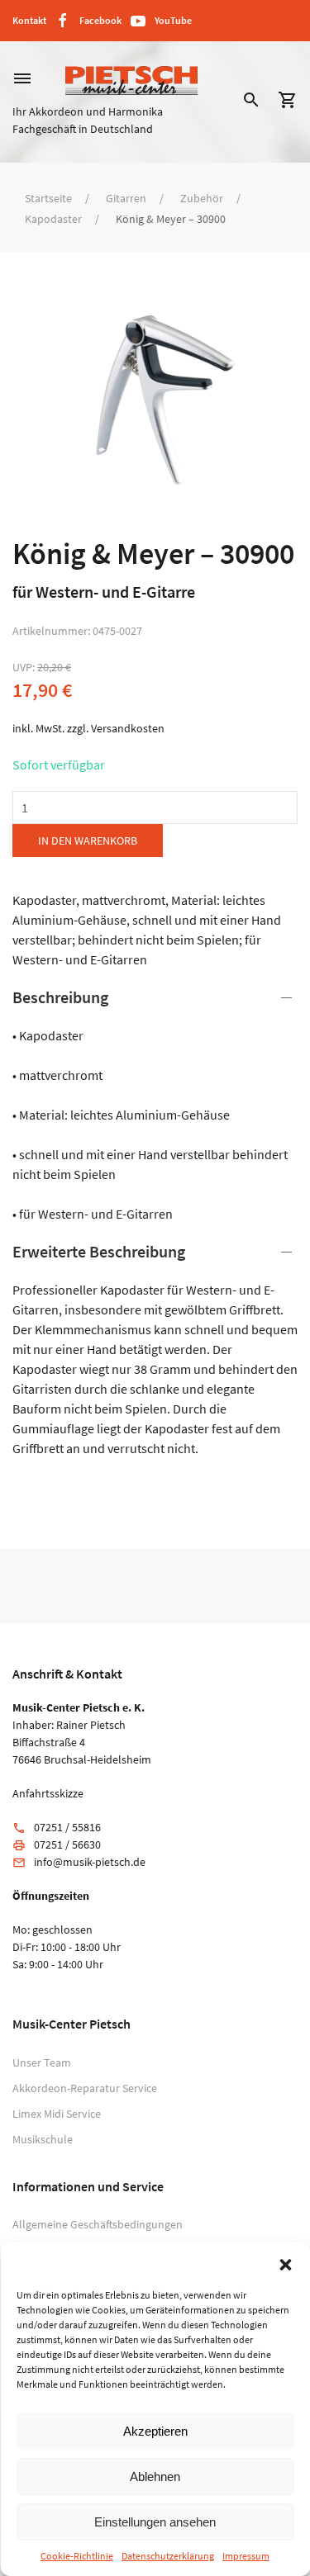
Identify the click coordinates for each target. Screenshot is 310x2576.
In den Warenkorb (88, 841)
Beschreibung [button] (60, 997)
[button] (285, 2263)
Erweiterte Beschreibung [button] (99, 1251)
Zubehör (202, 198)
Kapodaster (53, 219)
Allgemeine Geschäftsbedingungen (98, 2224)
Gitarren (126, 198)
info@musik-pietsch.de (90, 1862)
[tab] (155, 1105)
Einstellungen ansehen (155, 2522)
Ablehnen (155, 2477)
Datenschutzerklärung (168, 2556)
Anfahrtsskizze (48, 1793)
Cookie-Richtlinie (77, 2556)
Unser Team (42, 2062)
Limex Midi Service (57, 2114)
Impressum (246, 2556)
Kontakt (29, 20)
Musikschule (43, 2139)
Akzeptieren (155, 2431)
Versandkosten (128, 728)
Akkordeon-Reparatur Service (85, 2088)
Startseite (48, 198)
